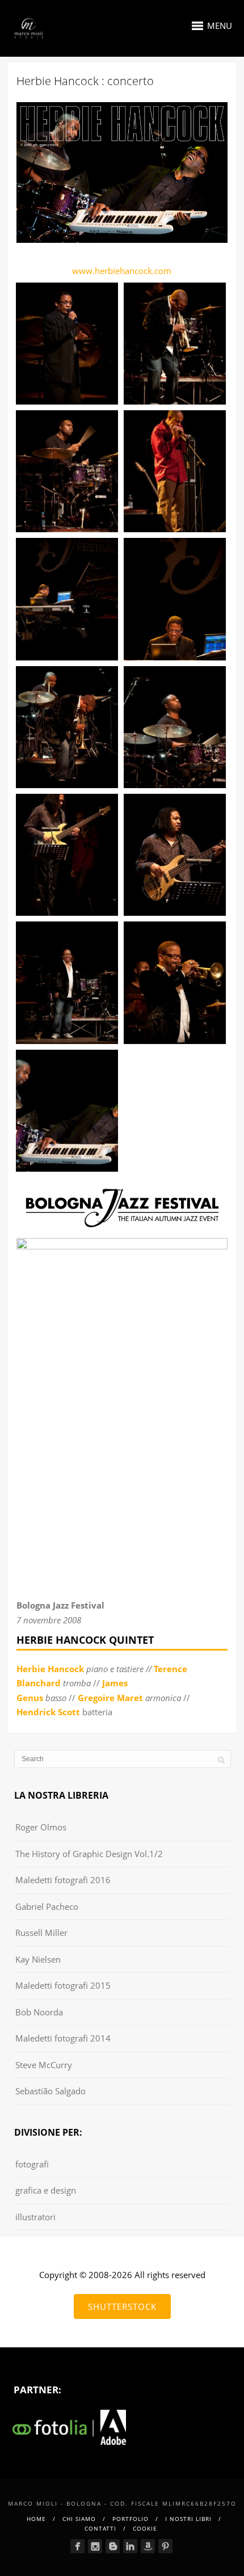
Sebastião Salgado (51, 2091)
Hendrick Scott (48, 1712)
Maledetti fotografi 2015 (63, 1985)
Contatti (100, 2528)
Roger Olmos (41, 1827)
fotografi (32, 2164)
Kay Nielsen (38, 1959)
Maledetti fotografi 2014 (63, 2038)
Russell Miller (41, 1933)
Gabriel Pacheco (47, 1906)
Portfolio (131, 2519)
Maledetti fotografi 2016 (63, 1880)
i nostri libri (188, 2519)
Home (36, 2519)
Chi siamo (79, 2519)
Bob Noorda (39, 2012)
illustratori (35, 2217)
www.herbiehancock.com (122, 271)
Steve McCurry (44, 2065)
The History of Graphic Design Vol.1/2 (89, 1854)
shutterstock (122, 2306)
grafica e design (46, 2190)
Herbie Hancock (50, 1669)
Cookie (145, 2528)
